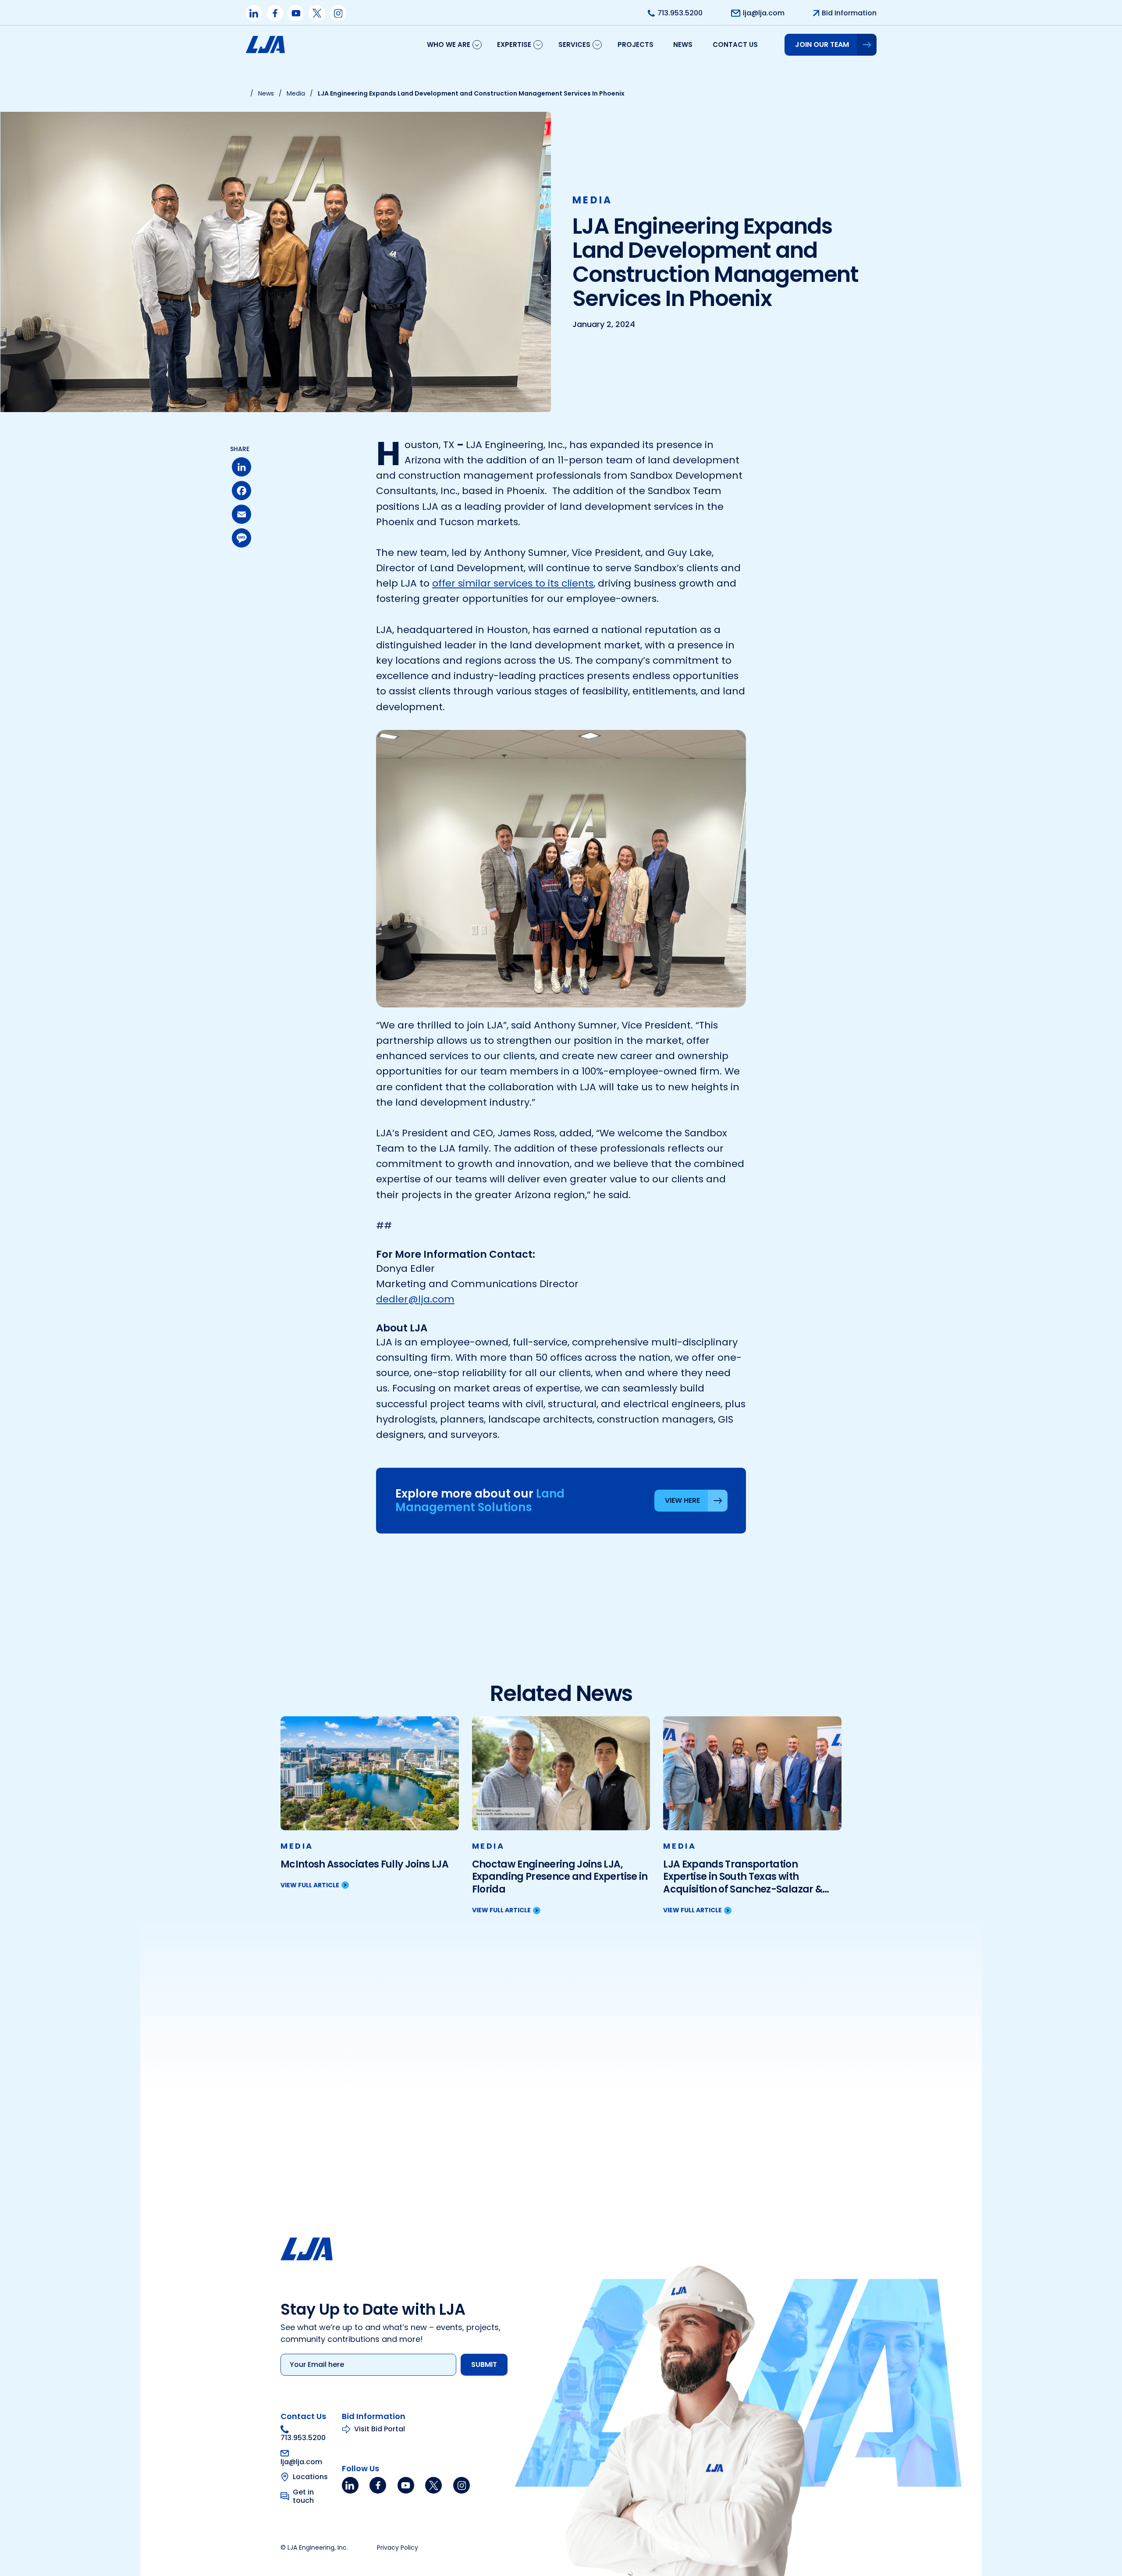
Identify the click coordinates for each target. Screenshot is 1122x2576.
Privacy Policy (398, 2548)
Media (593, 200)
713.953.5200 (303, 2437)
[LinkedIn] (241, 467)
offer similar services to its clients (513, 583)
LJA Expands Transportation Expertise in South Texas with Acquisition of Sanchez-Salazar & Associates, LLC (743, 1877)
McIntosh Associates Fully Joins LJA (364, 1865)
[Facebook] (241, 491)
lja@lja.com (301, 2461)
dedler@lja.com (415, 1299)
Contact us (735, 44)
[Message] (241, 538)
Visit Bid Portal (380, 2429)
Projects (636, 44)
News (683, 44)
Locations (310, 2477)
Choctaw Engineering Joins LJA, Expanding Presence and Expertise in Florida (560, 1877)
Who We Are (449, 44)
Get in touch (303, 2496)
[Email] (241, 514)
